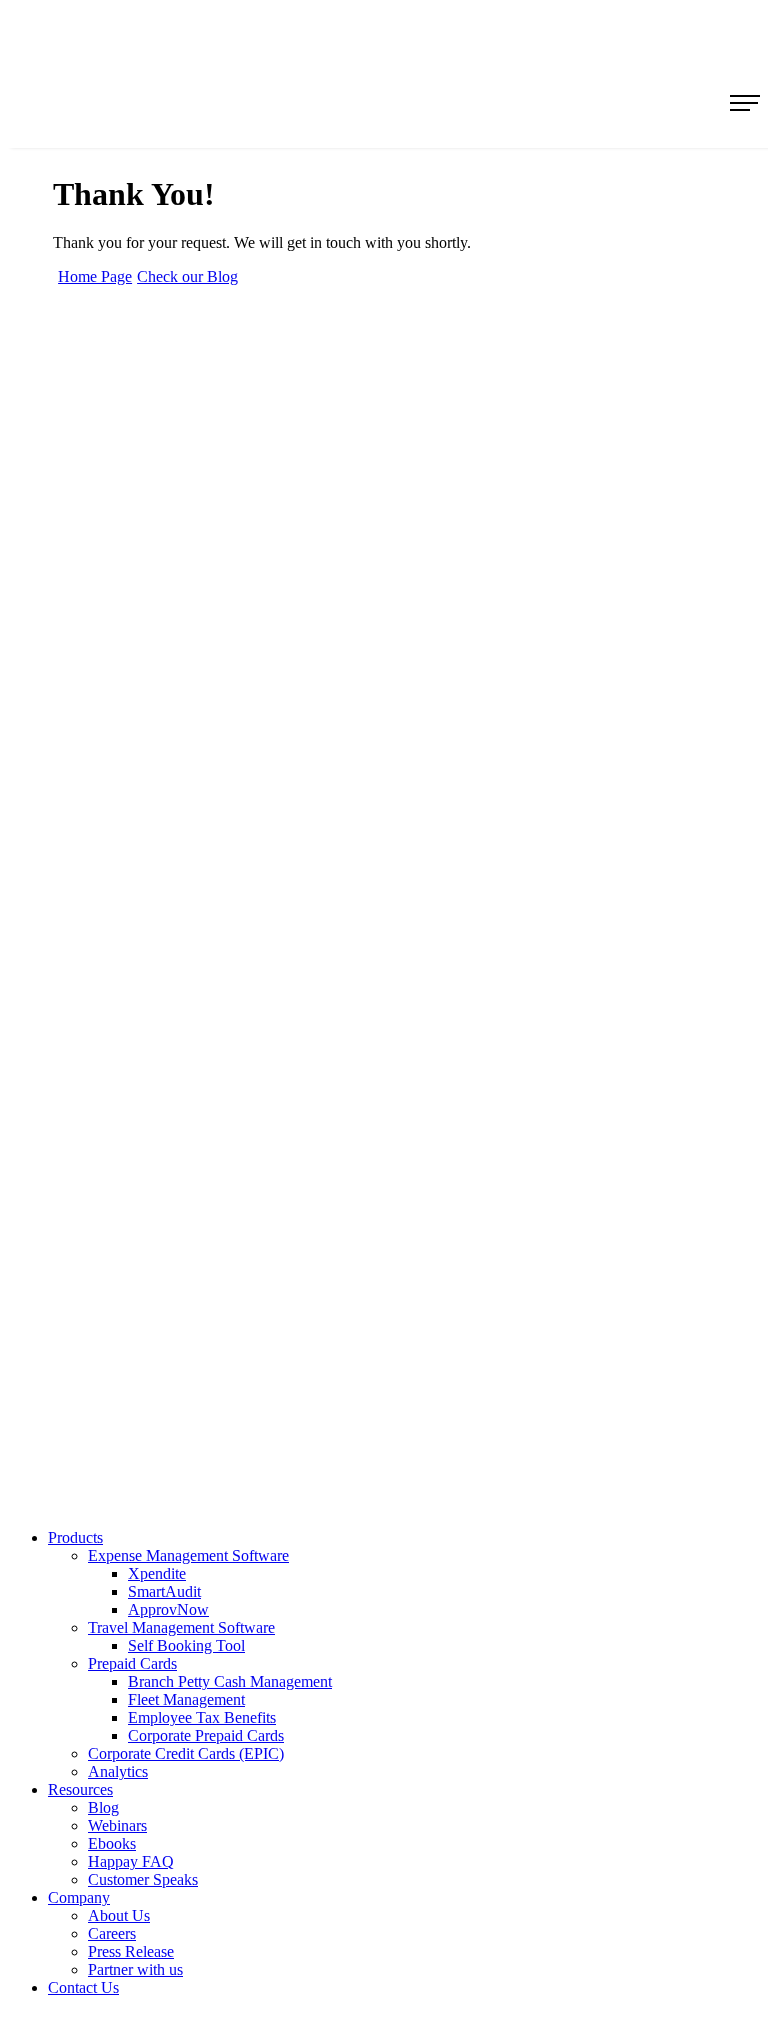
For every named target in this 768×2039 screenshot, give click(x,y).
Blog (91, 1021)
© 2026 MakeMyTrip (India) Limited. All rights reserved (404, 1469)
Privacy (99, 938)
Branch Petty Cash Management (230, 1681)
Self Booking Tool (186, 1645)
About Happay (119, 734)
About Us (119, 1915)
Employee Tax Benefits (202, 1717)
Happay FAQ (131, 1861)
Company (79, 1897)
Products (75, 1537)
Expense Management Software (167, 549)
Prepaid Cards (117, 617)
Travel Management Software (162, 583)
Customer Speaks (143, 1879)
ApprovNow (168, 1609)
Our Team (106, 768)
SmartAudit (164, 1591)
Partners (101, 836)
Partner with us (135, 1969)
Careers (99, 802)
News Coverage (122, 1089)
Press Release (131, 1951)
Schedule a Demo (127, 1055)
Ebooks (112, 1843)
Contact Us (109, 870)
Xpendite (157, 1573)
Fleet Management (186, 1699)
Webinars (117, 1825)
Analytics (104, 651)
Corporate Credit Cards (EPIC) (186, 1753)
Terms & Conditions (135, 904)
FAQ (91, 1123)
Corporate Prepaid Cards (206, 1735)
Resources (80, 1789)
